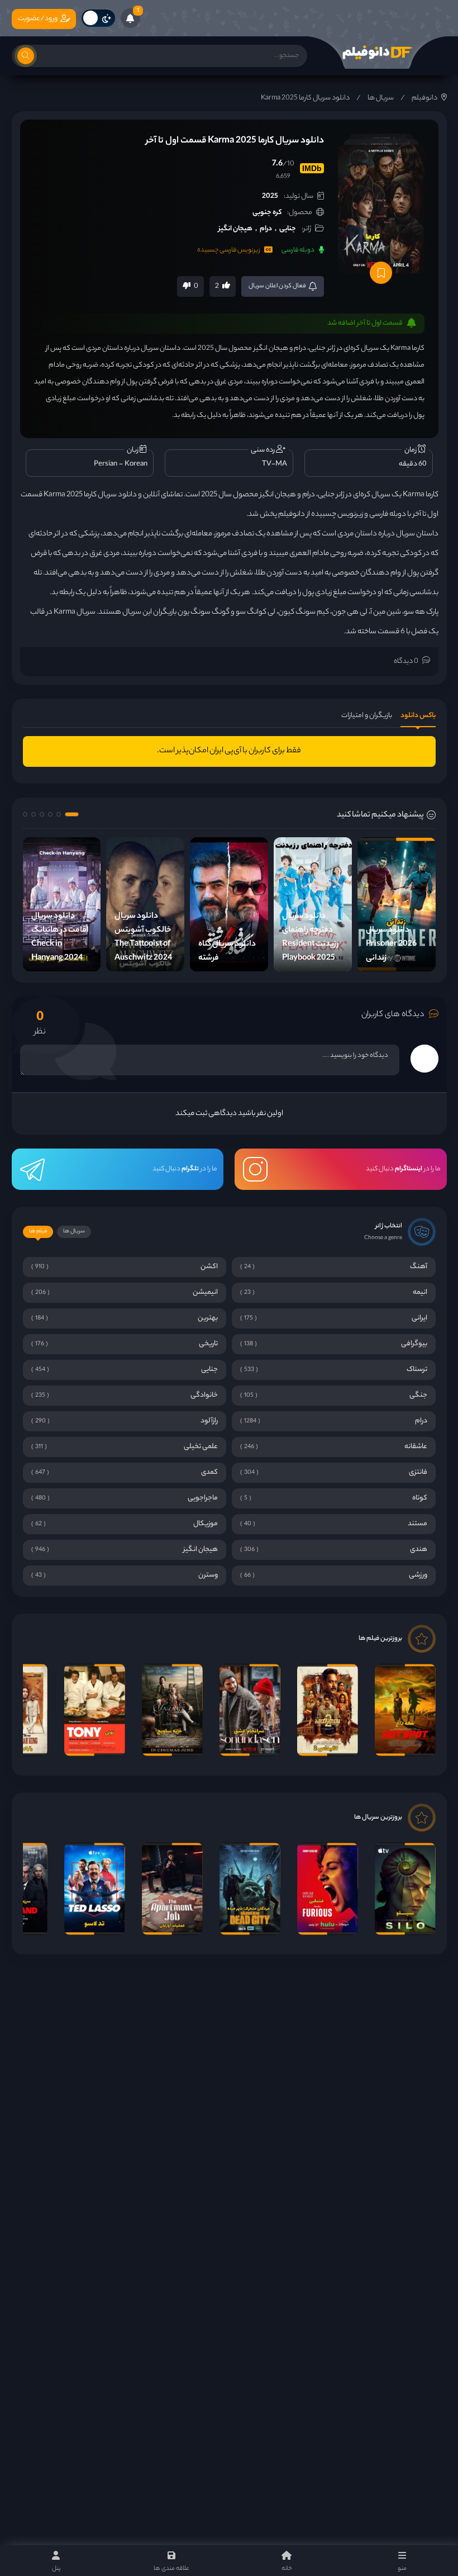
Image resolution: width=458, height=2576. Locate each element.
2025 (270, 196)
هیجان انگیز (235, 229)
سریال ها (381, 98)
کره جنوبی (267, 213)
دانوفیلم (424, 98)
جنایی (288, 229)
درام (266, 229)
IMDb (312, 168)
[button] (72, 814)
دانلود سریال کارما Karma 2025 (305, 98)
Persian (106, 464)
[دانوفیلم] (377, 53)
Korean (136, 464)
